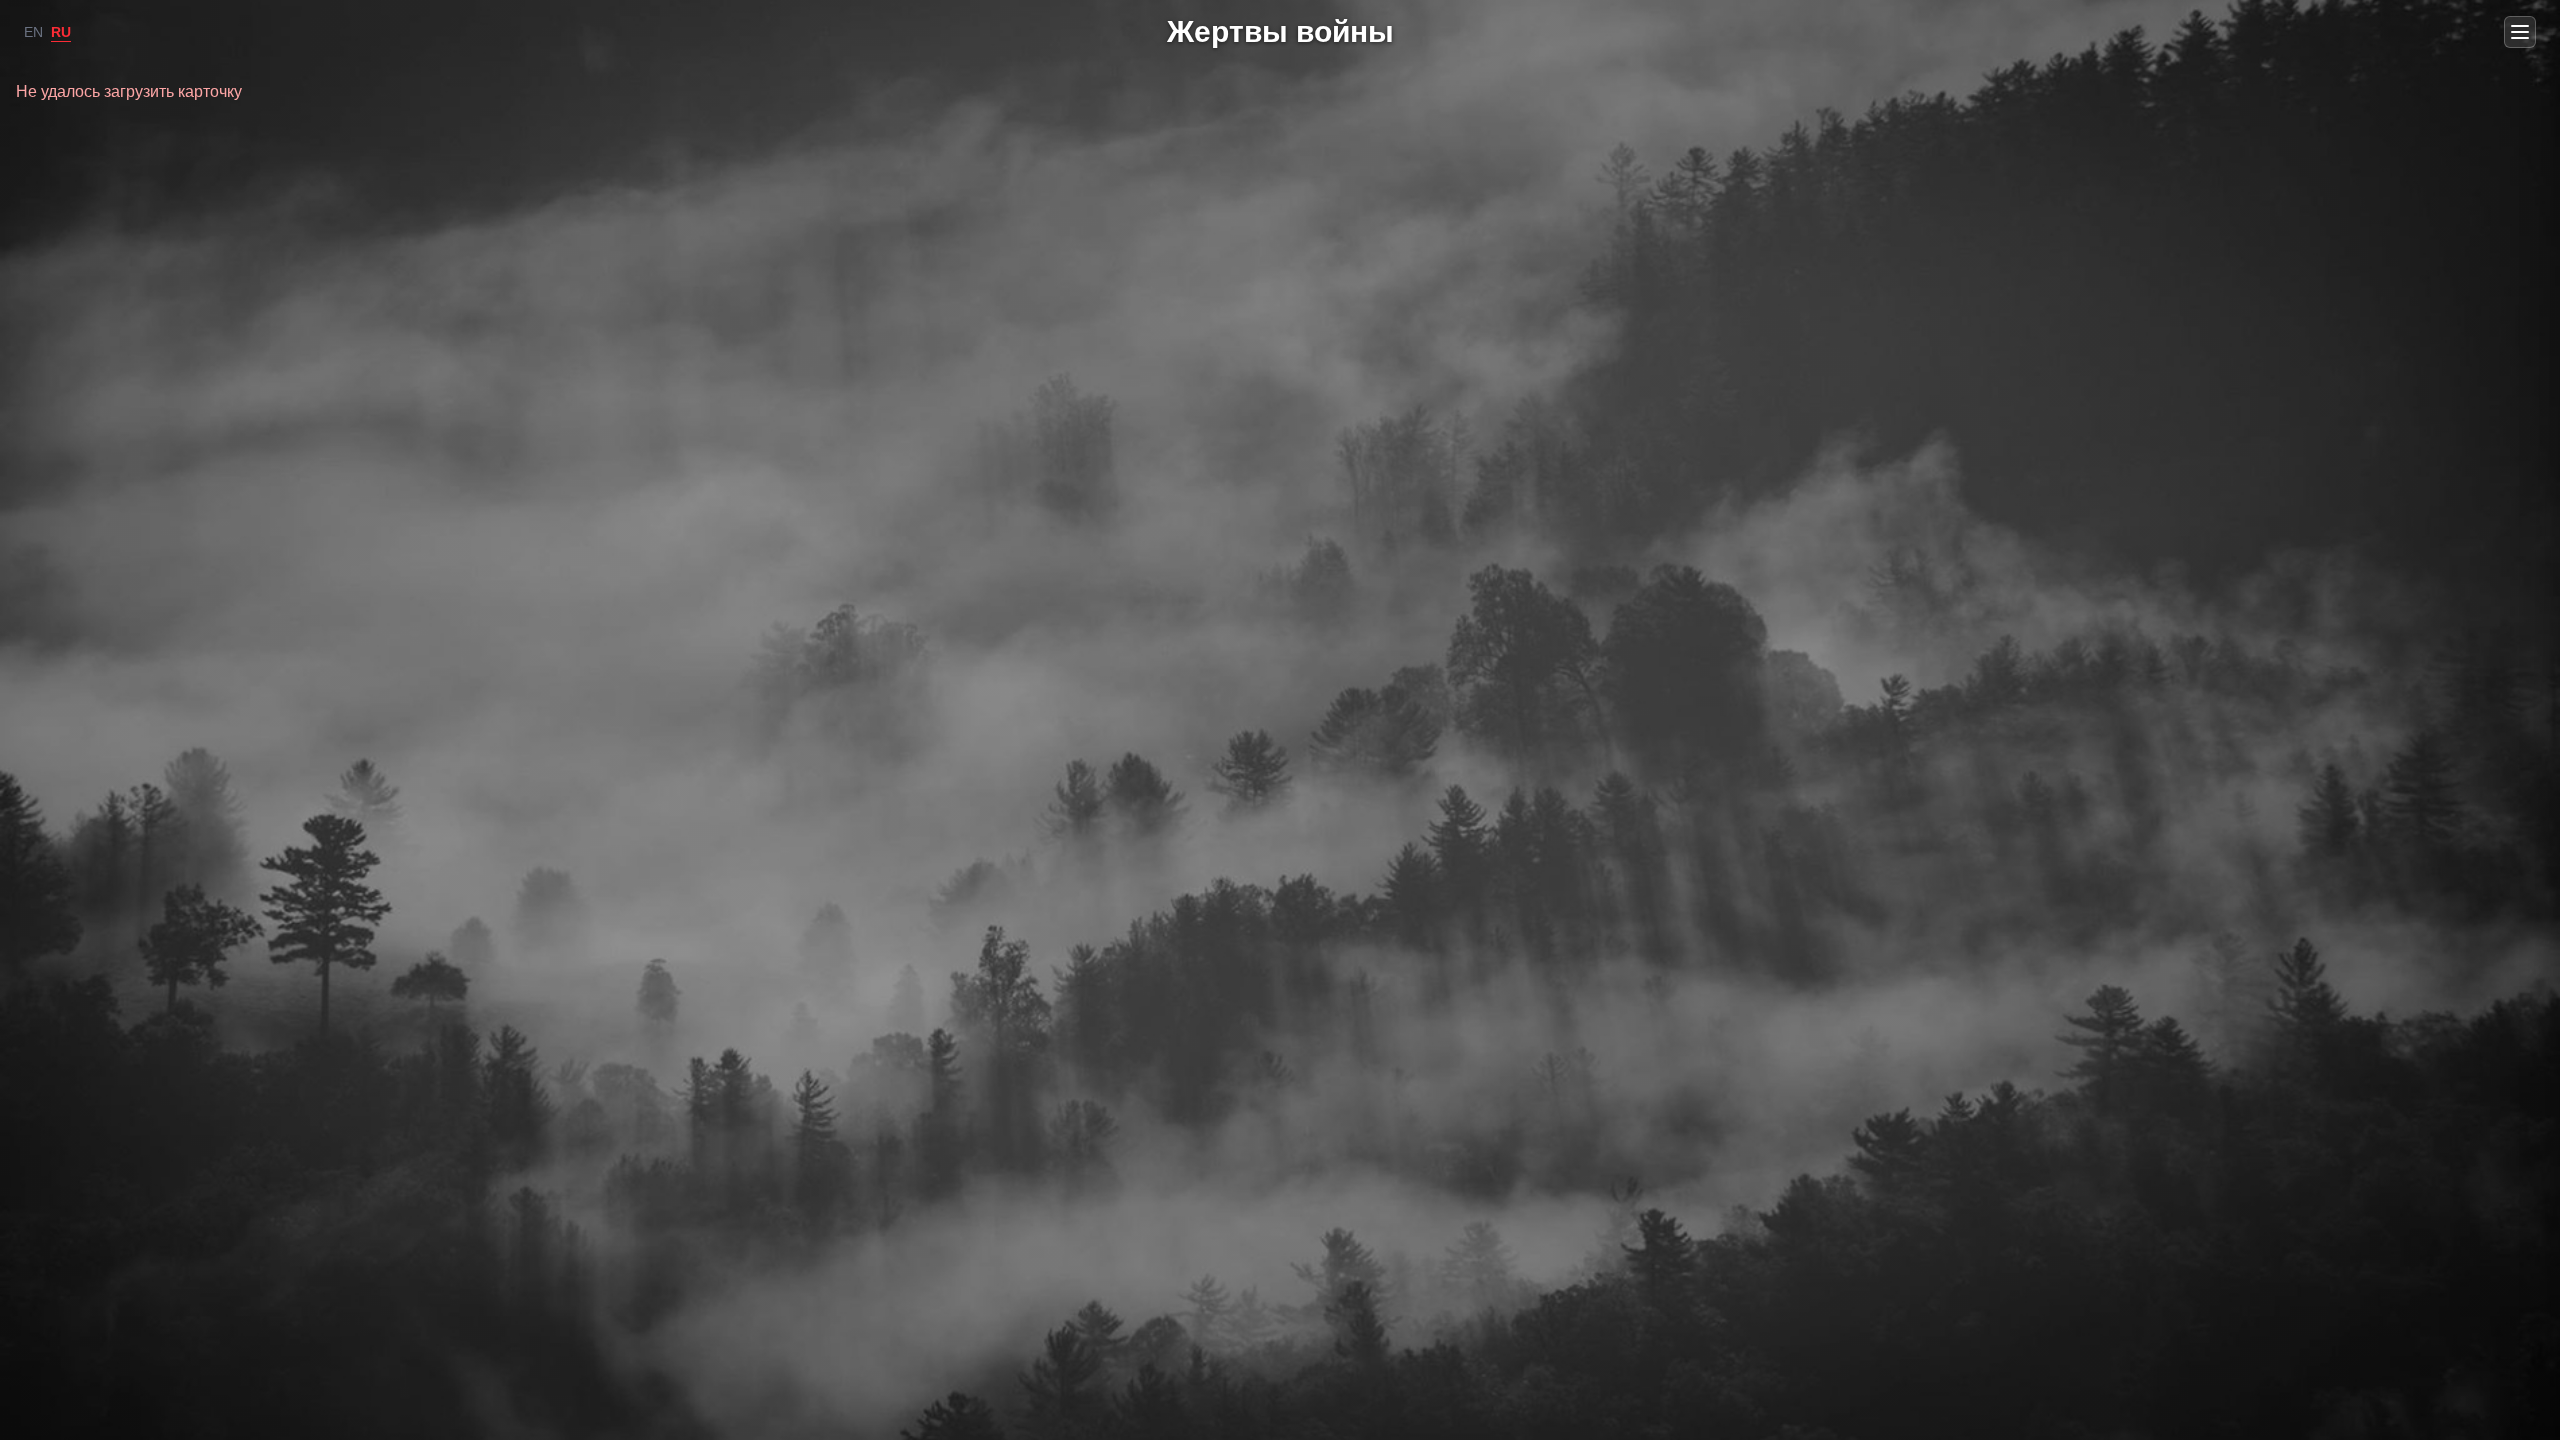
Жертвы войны (1280, 31)
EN (33, 32)
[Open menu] (2520, 32)
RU (61, 32)
